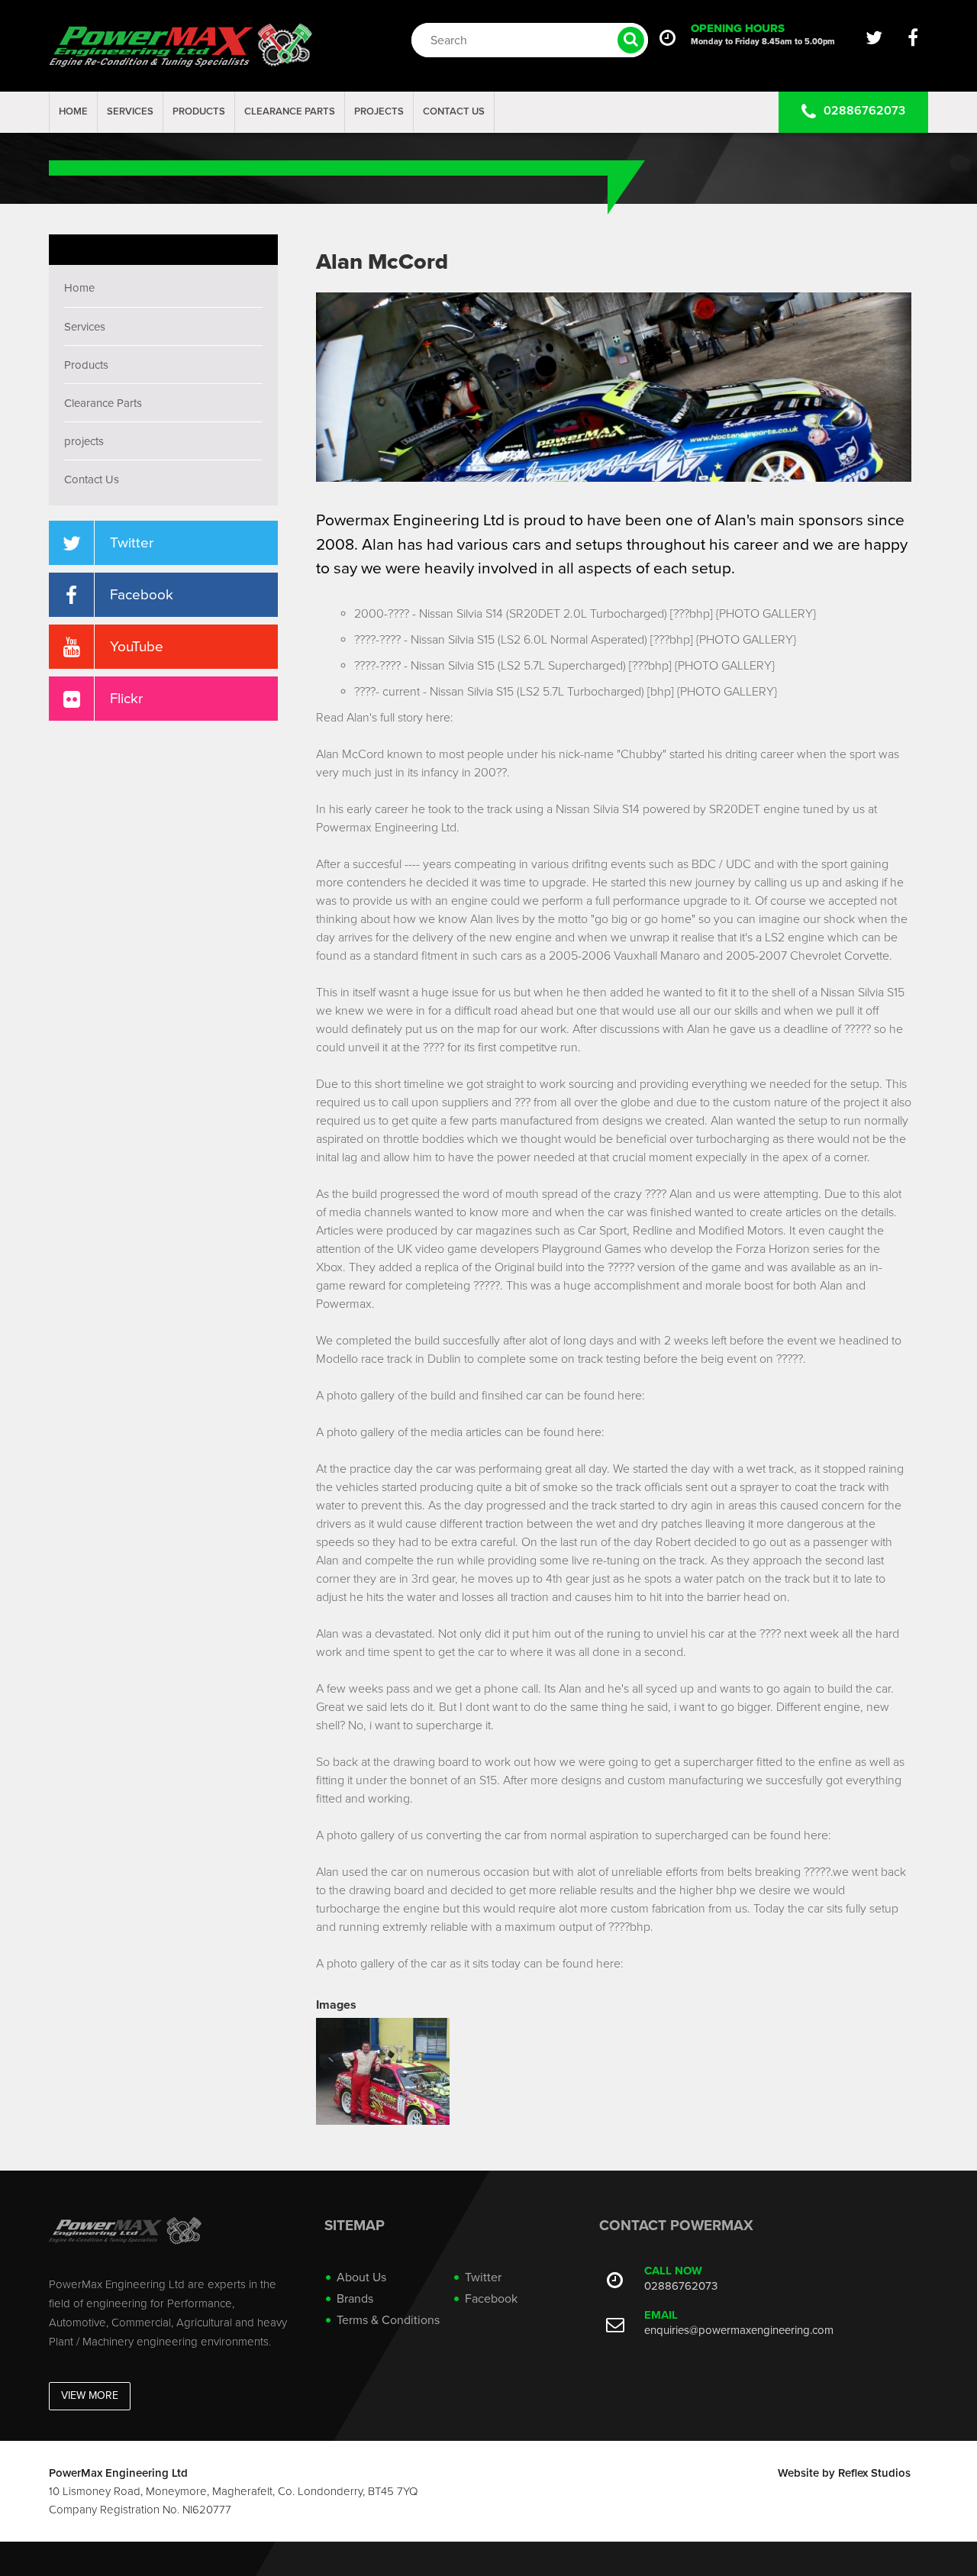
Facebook (491, 2299)
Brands (355, 2299)
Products (199, 111)
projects (379, 111)
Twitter (483, 2277)
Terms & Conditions (388, 2320)
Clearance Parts (290, 111)
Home (73, 111)
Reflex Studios (874, 2473)
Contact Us (454, 111)
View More (90, 2395)
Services (130, 111)
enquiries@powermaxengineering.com (739, 2330)
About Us (361, 2277)
